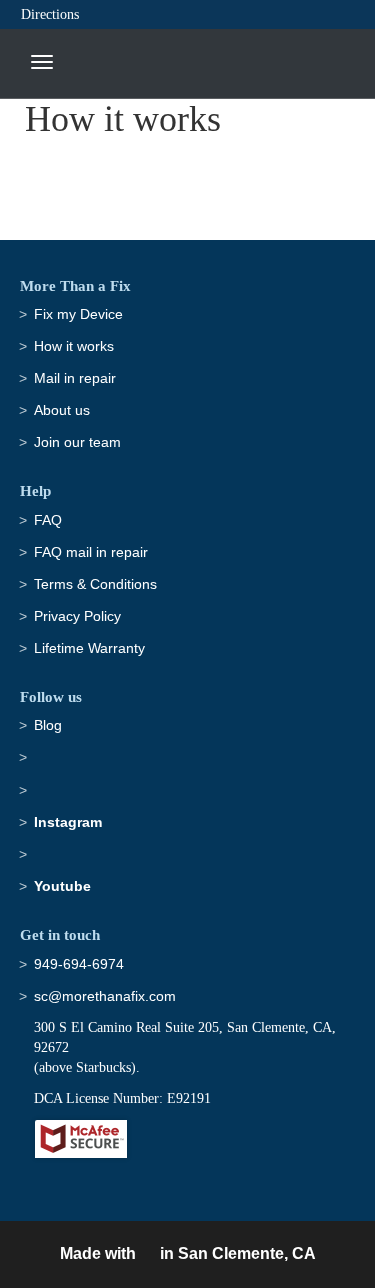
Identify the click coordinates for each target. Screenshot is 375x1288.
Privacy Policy (77, 616)
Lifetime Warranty (89, 648)
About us (62, 410)
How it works (74, 346)
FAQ (48, 520)
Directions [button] (50, 14)
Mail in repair (75, 378)
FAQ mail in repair (91, 552)
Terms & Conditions (95, 584)
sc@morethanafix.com (105, 996)
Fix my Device (78, 314)
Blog (48, 725)
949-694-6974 (79, 964)
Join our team (77, 442)
